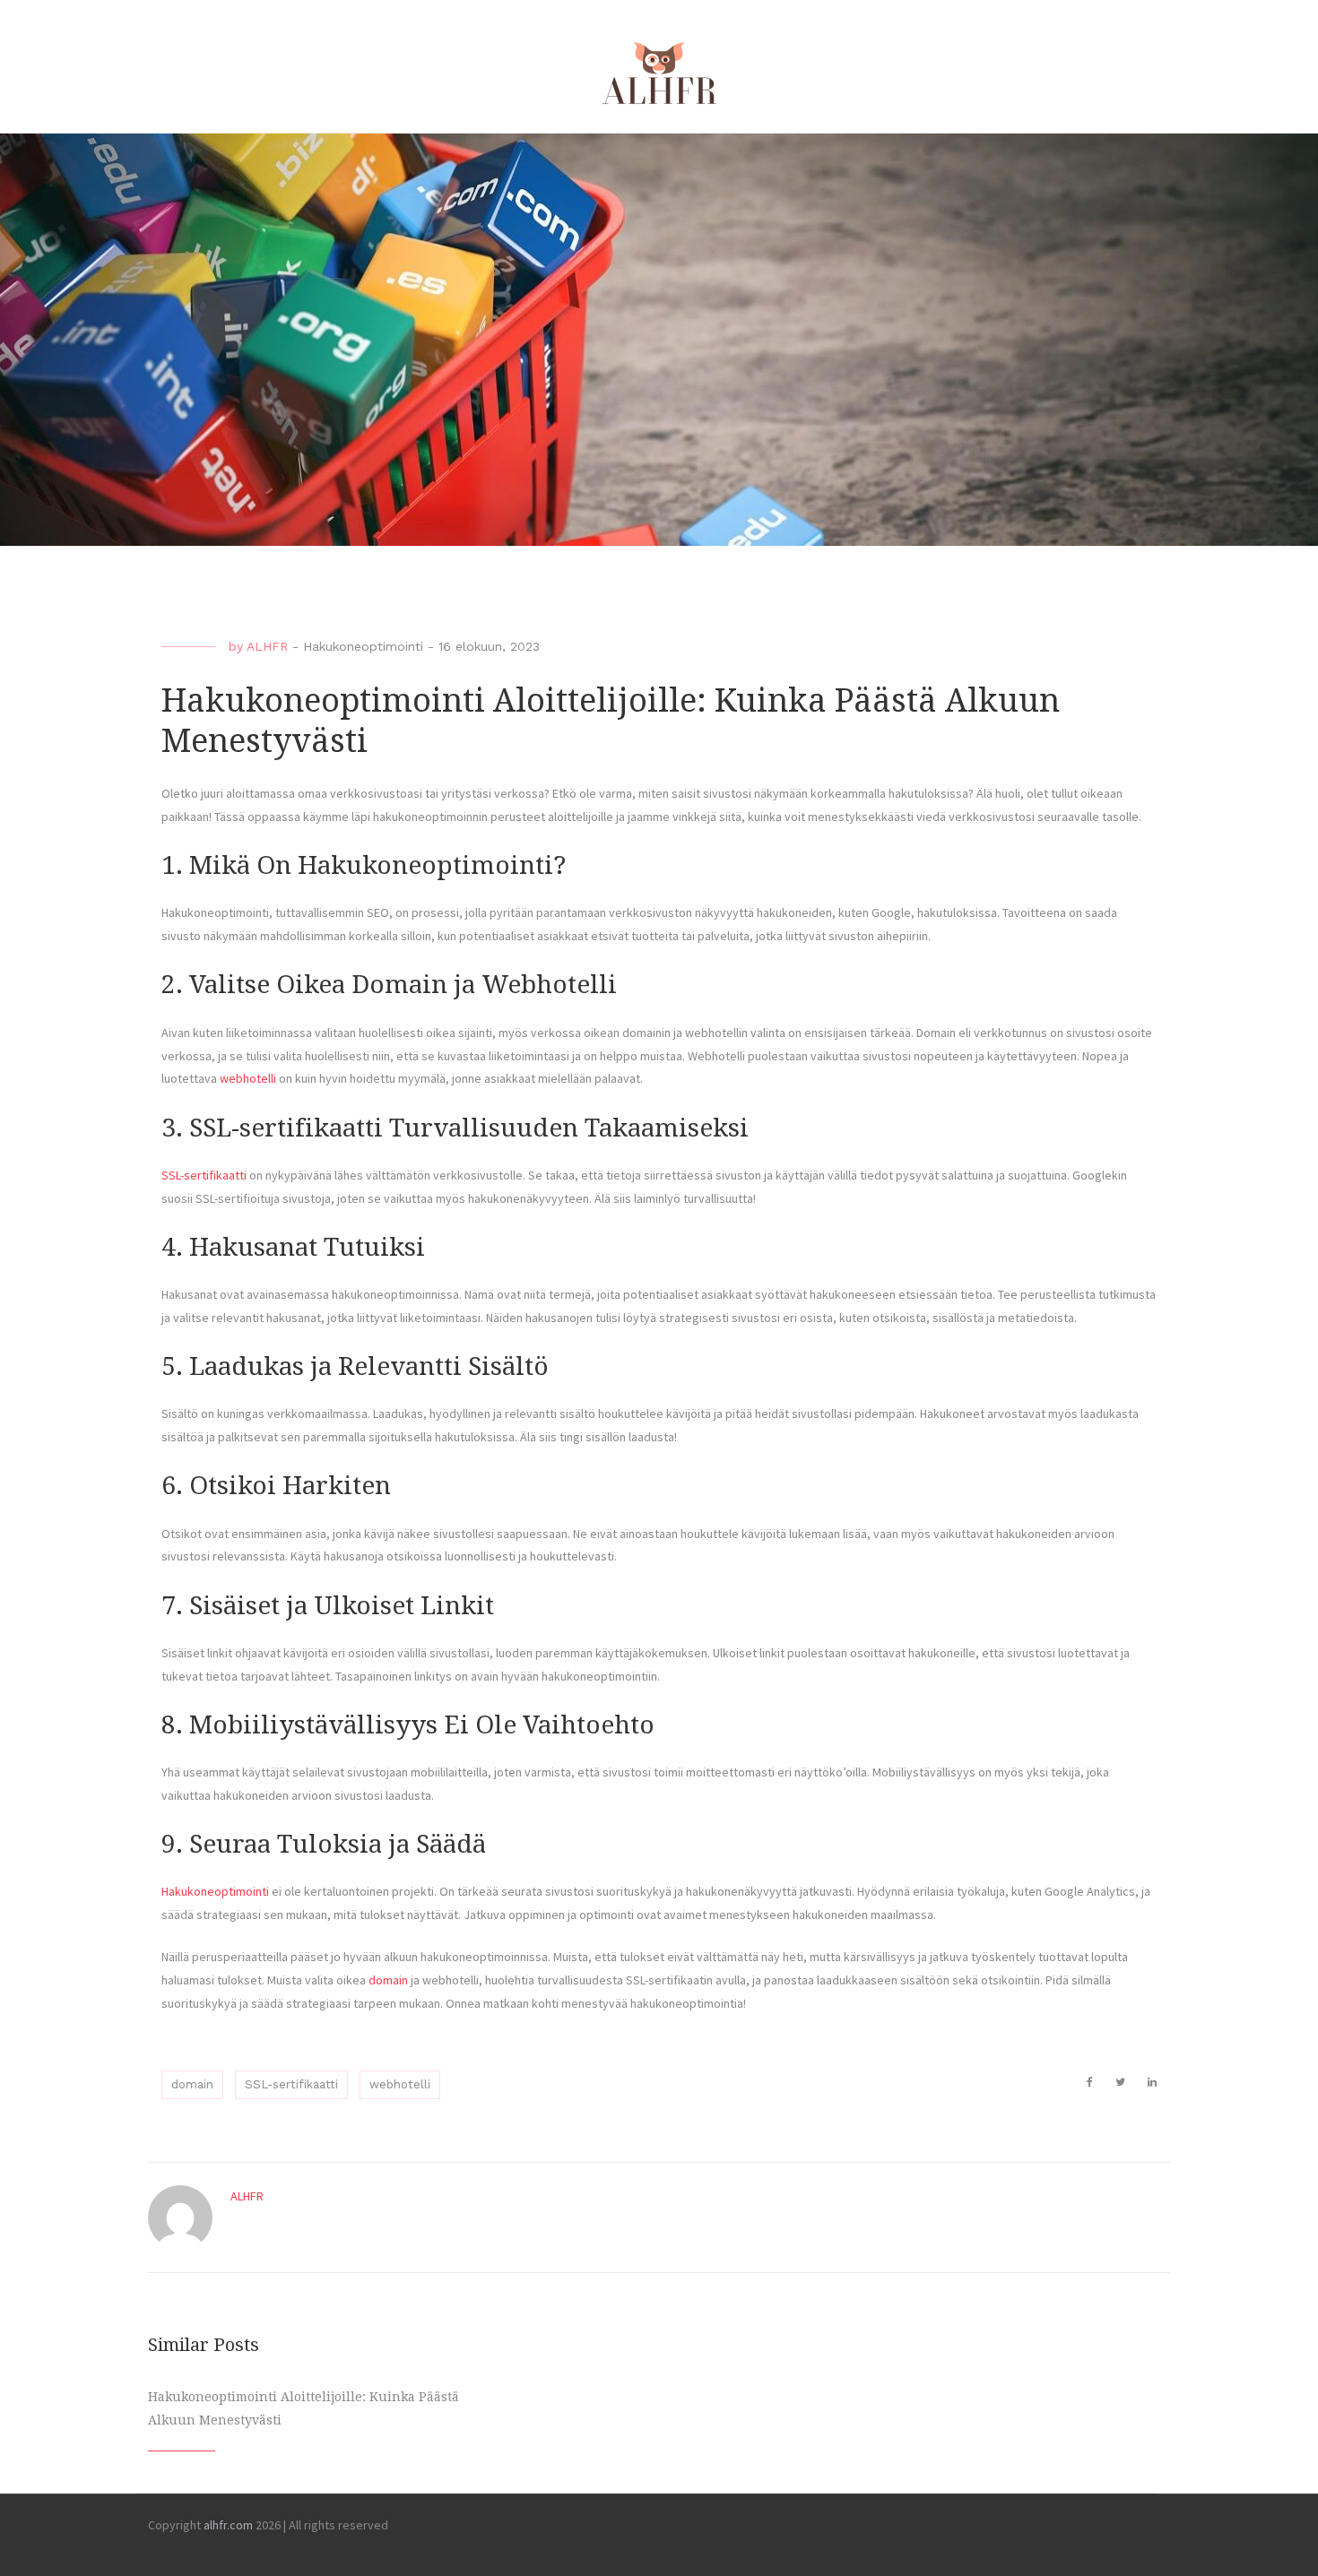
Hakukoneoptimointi (363, 646)
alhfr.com (228, 2525)
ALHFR (267, 646)
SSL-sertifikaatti (204, 1175)
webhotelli (248, 1078)
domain (388, 1980)
